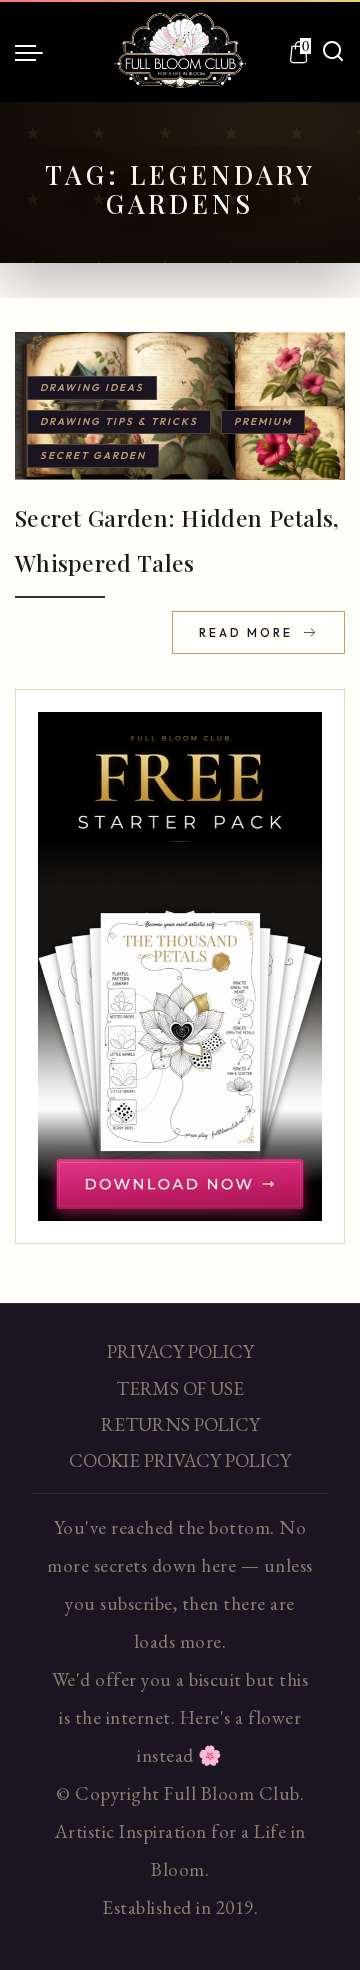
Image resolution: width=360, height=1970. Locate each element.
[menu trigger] (34, 52)
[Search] (333, 52)
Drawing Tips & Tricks (119, 421)
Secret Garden (93, 455)
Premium (263, 421)
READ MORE (248, 632)
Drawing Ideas (92, 387)
